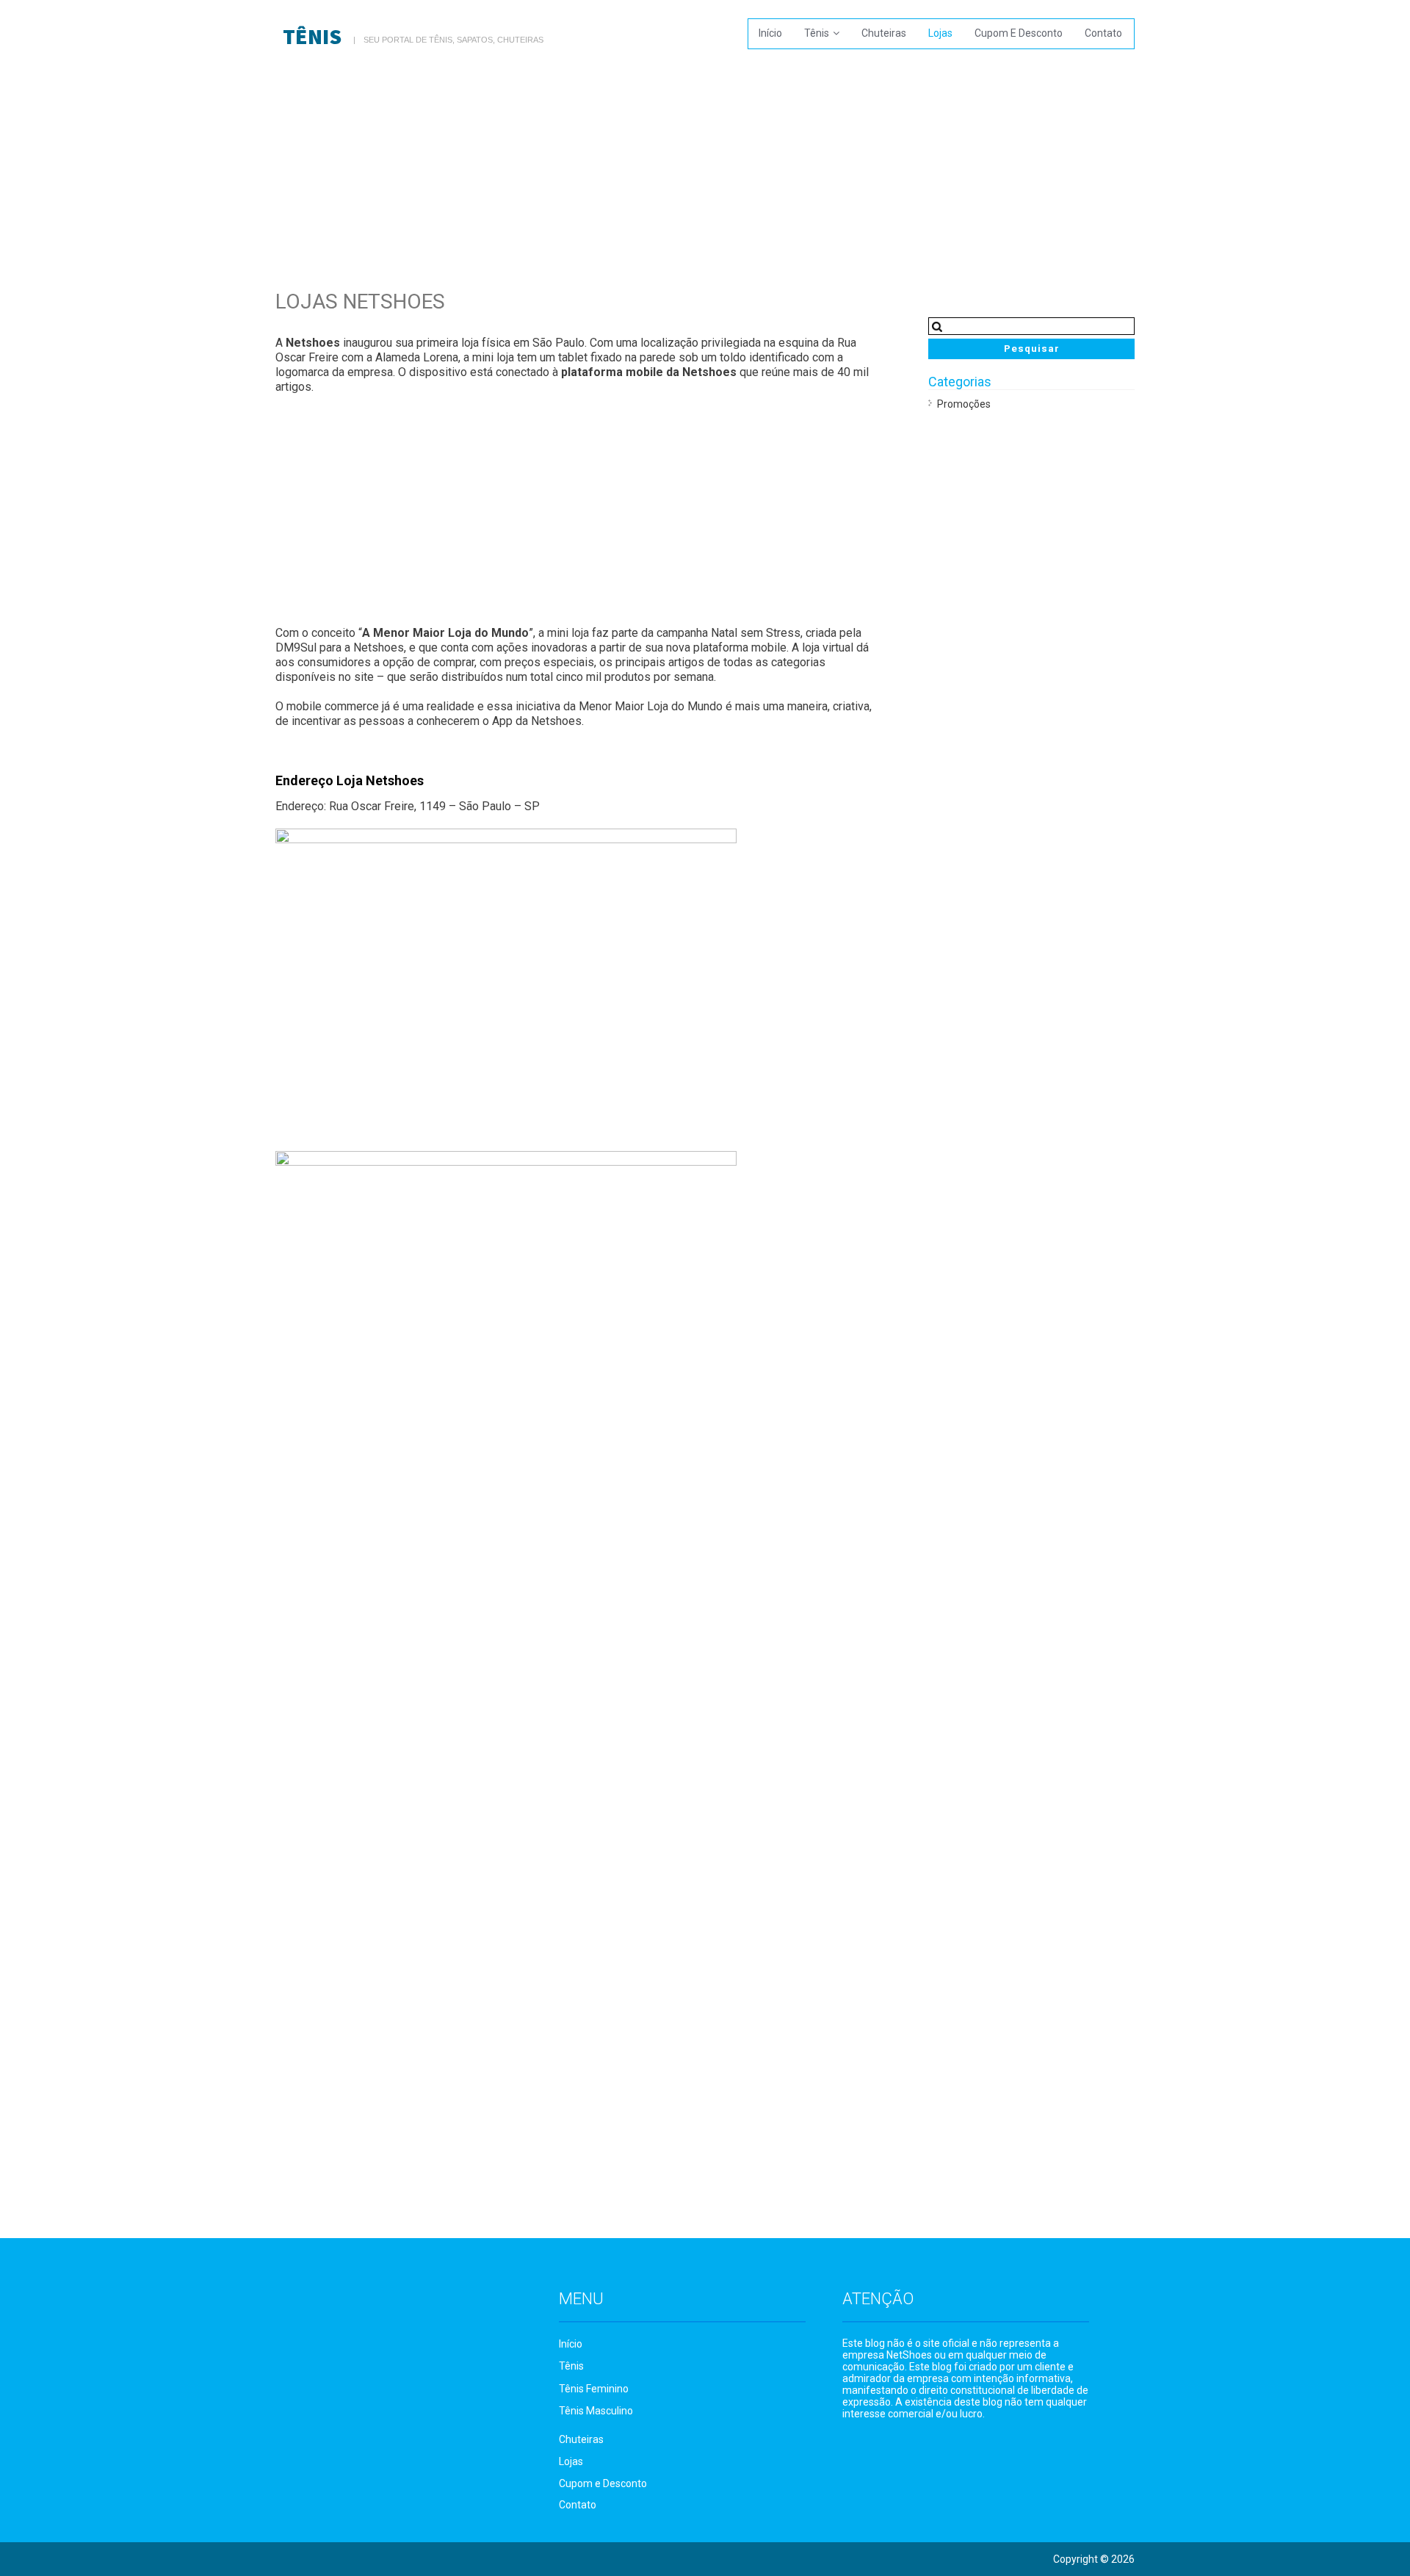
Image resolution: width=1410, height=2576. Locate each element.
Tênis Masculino (596, 2411)
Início (770, 33)
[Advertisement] (705, 165)
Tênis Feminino (594, 2389)
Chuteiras (884, 33)
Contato (1103, 33)
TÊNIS (312, 36)
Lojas (940, 33)
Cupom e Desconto (1019, 33)
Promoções (964, 404)
